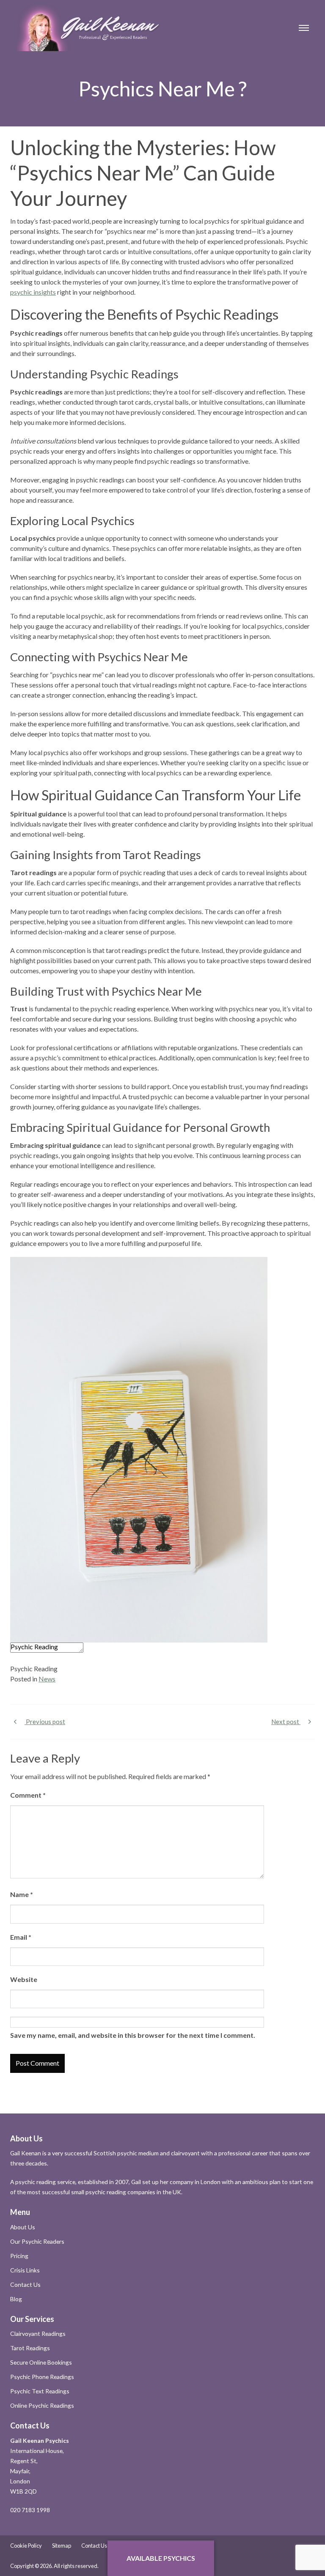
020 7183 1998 (30, 2510)
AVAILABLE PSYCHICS (161, 2558)
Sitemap (62, 2546)
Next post (286, 1722)
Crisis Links (25, 2270)
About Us (23, 2227)
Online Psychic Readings (42, 2405)
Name (22, 1894)
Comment (28, 1795)
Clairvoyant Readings (38, 2334)
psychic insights (33, 292)
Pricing (19, 2256)
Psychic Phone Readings (42, 2377)
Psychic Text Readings (40, 2391)
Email (21, 1937)
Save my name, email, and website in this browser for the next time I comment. (133, 2035)
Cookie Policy (26, 2546)
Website (24, 1979)
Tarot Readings (30, 2348)
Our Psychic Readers (37, 2241)
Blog (16, 2299)
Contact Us (25, 2284)
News (47, 1679)
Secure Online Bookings (41, 2362)
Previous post (45, 1722)
